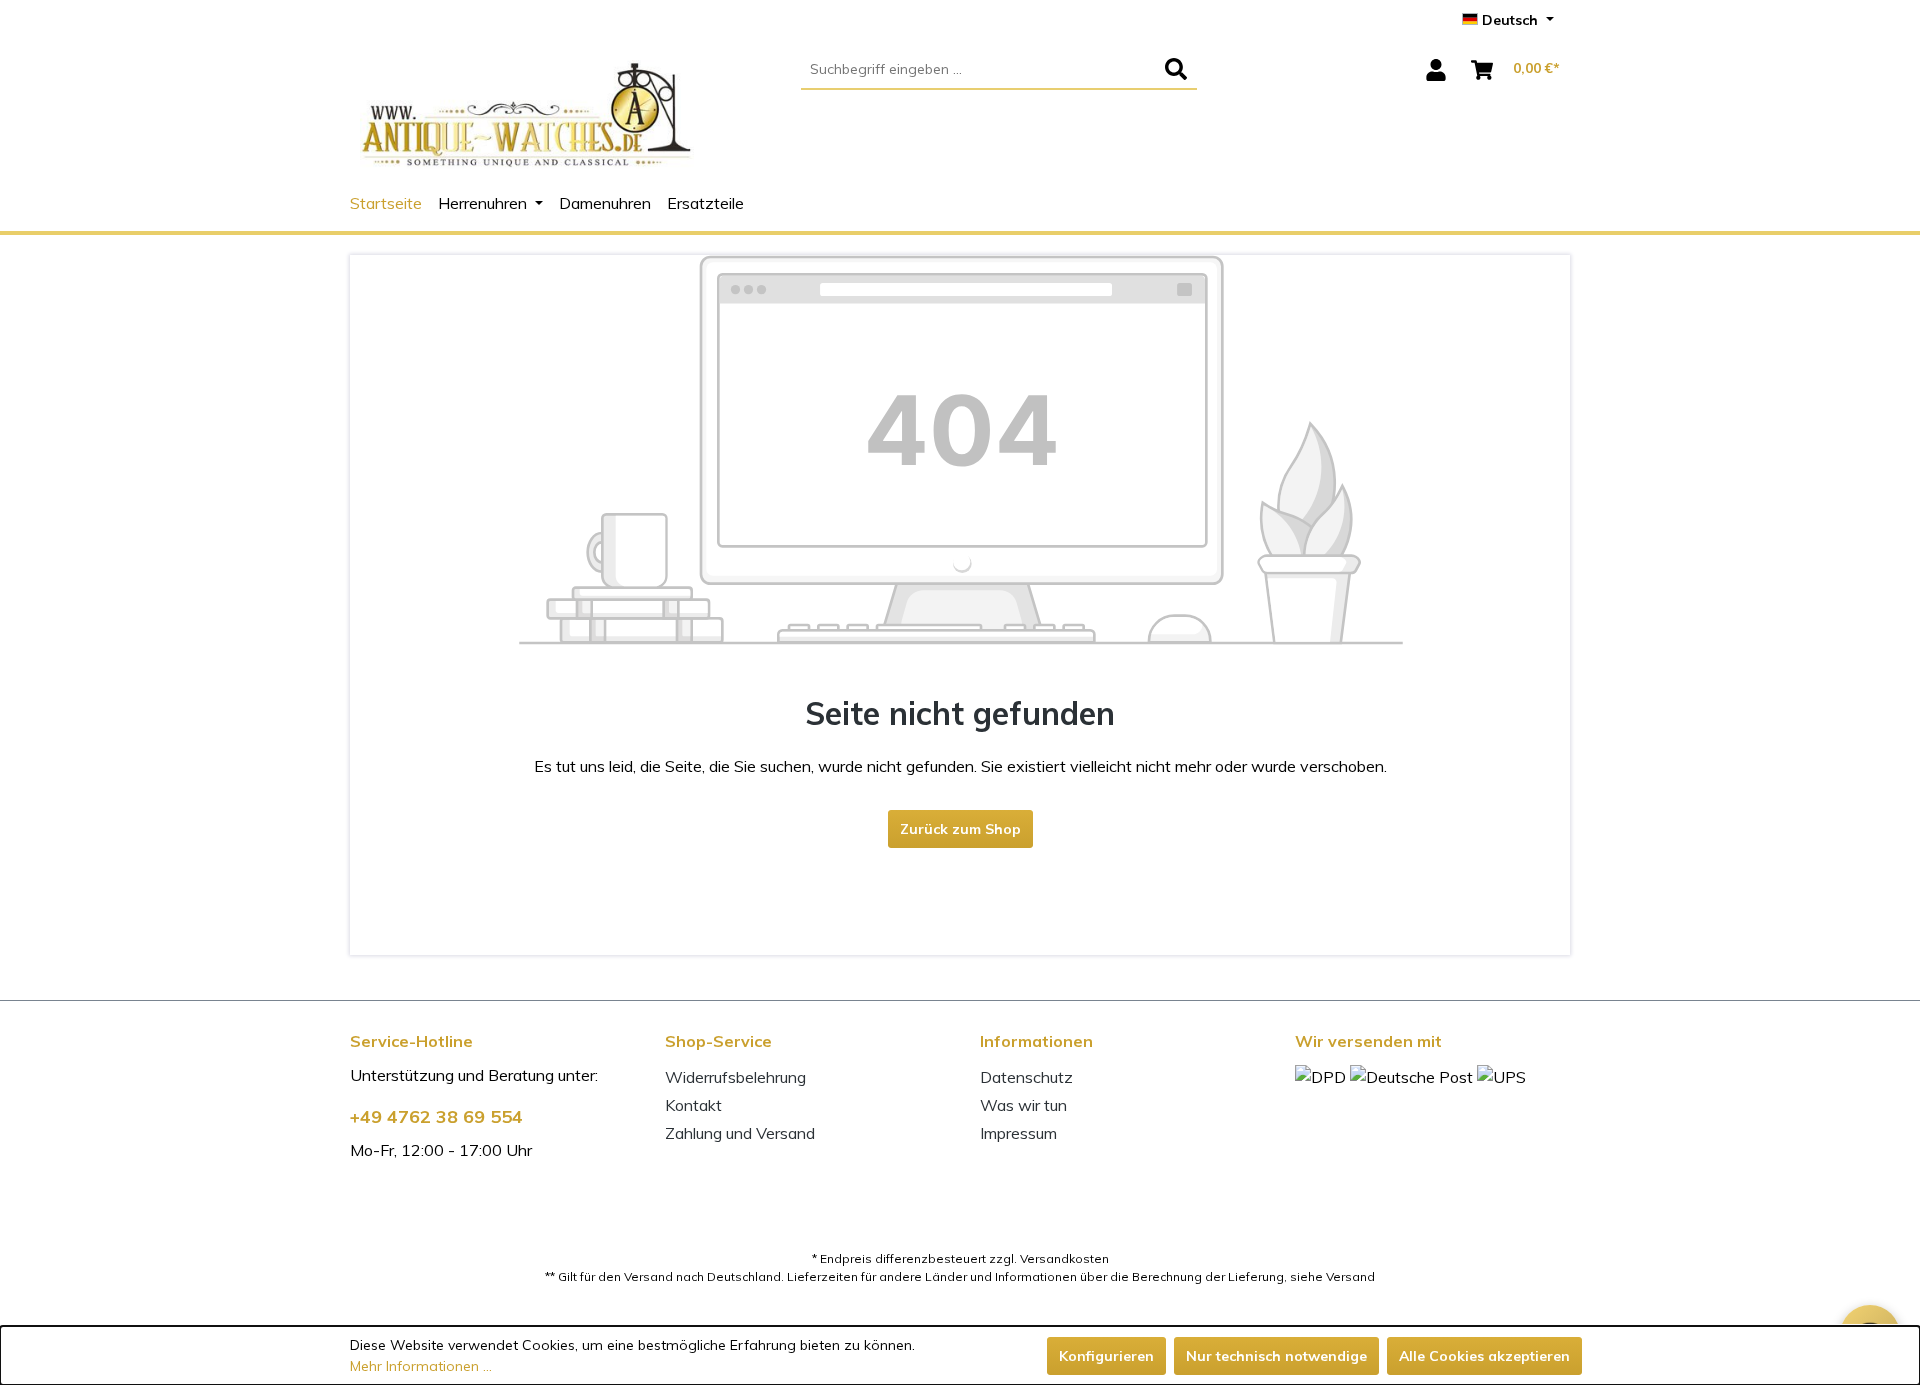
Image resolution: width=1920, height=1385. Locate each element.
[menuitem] (999, 70)
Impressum (1018, 1133)
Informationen (1036, 1041)
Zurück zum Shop (960, 829)
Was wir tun (1023, 1105)
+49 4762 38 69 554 (436, 1116)
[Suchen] (1176, 70)
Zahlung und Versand (740, 1133)
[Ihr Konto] (1436, 70)
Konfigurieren (1106, 1356)
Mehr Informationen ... (421, 1366)
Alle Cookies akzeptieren (1484, 1356)
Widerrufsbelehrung (735, 1077)
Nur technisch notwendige (1276, 1356)
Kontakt (693, 1105)
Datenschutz (1026, 1077)
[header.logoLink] (527, 125)
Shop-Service (718, 1041)
